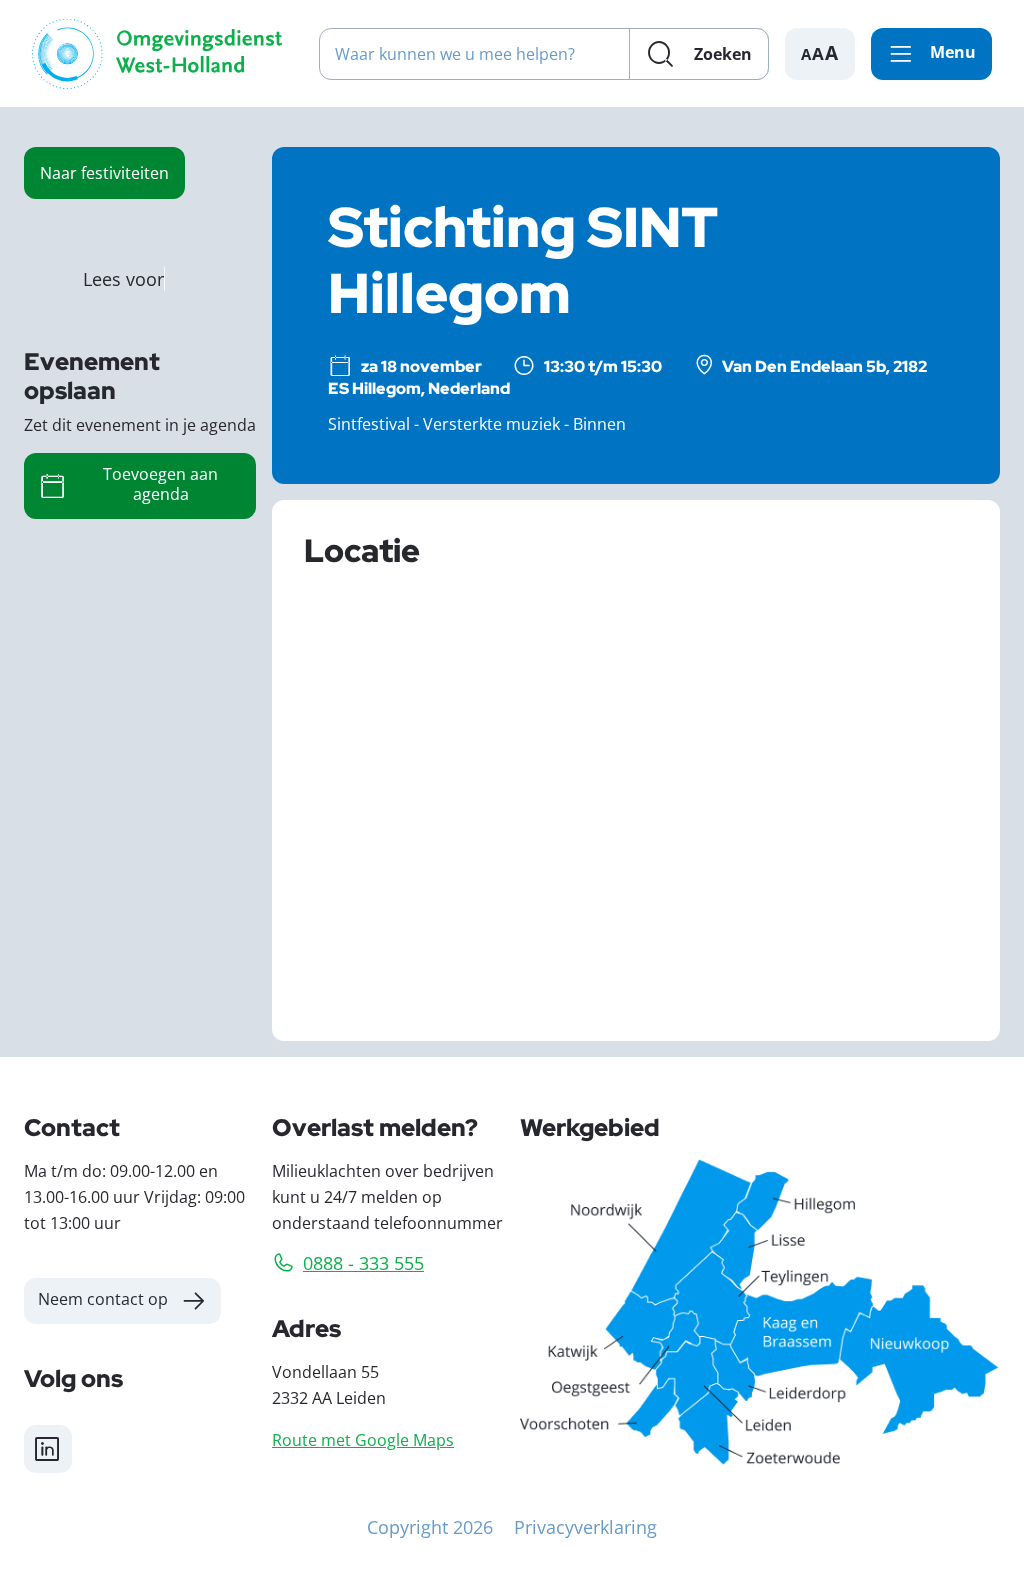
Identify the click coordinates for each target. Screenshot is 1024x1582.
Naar (104, 172)
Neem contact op (103, 1298)
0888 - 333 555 (363, 1263)
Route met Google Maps (363, 1439)
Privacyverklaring (585, 1527)
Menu (953, 52)
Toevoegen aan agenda (160, 483)
